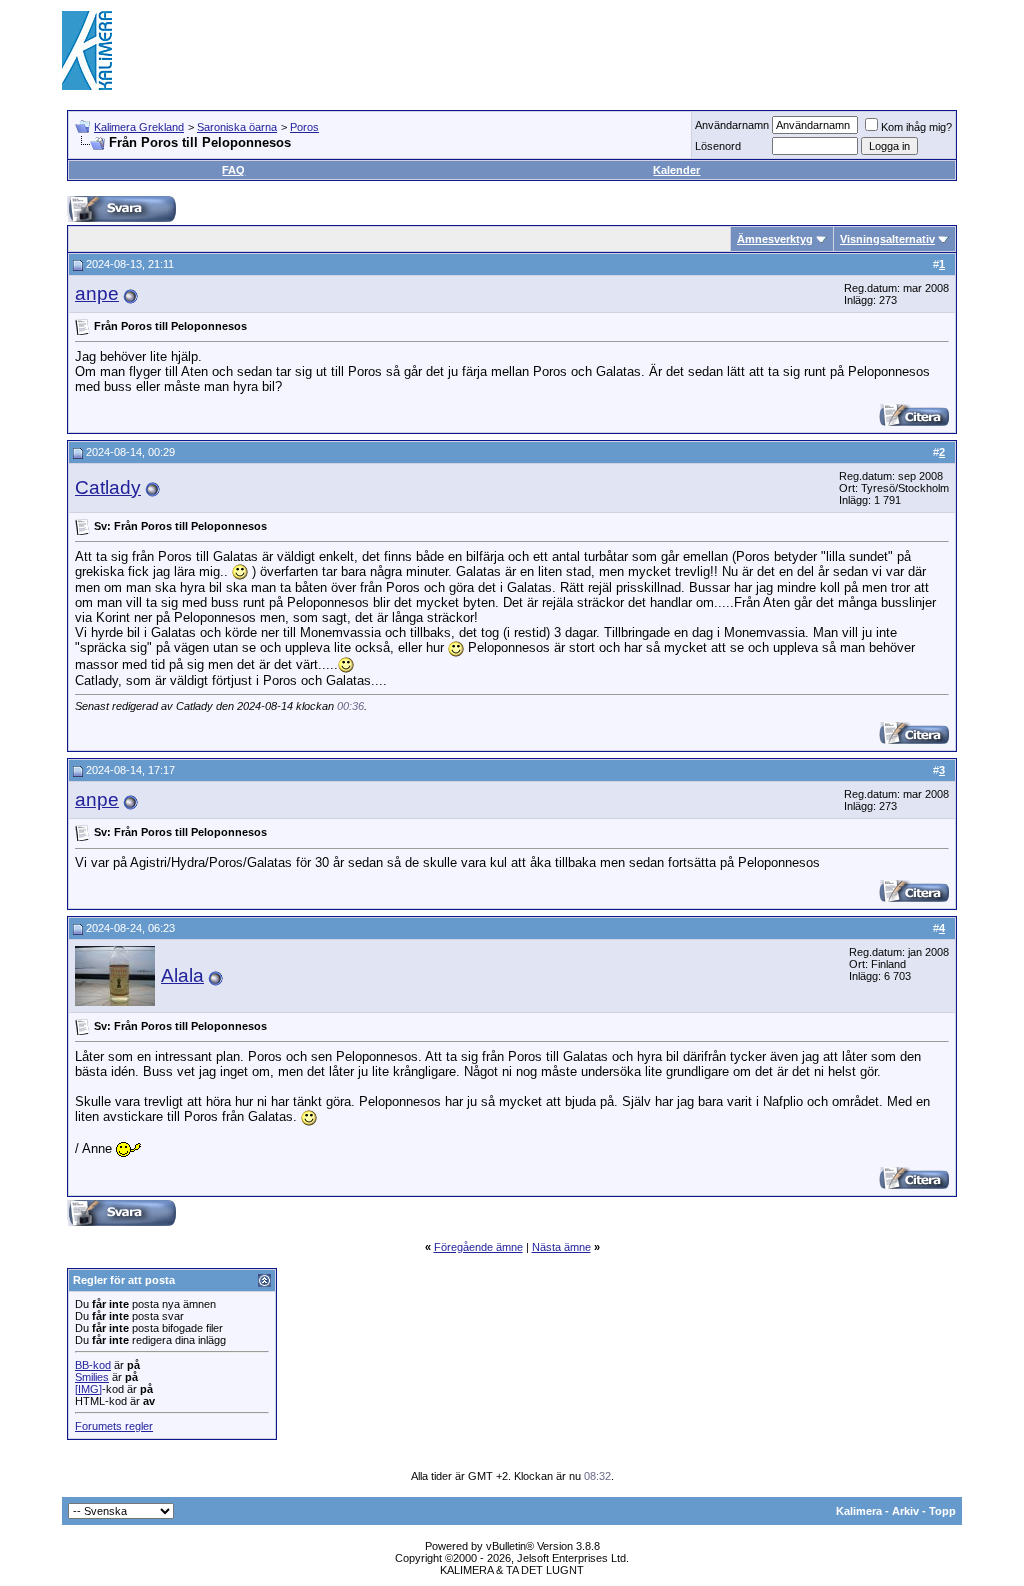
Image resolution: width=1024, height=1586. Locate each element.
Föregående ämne (478, 1247)
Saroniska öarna (237, 127)
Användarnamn (732, 125)
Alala (182, 975)
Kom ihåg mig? (916, 127)
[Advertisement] (598, 50)
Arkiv (905, 1511)
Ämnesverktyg (775, 239)
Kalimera (859, 1511)
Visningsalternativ (887, 239)
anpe (97, 293)
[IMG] (88, 1389)
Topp (942, 1511)
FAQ (233, 170)
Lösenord (718, 146)
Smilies (92, 1377)
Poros (304, 127)
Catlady (108, 487)
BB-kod (93, 1365)
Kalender (676, 170)
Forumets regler (114, 1426)
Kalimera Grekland (139, 127)
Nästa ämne (561, 1247)
